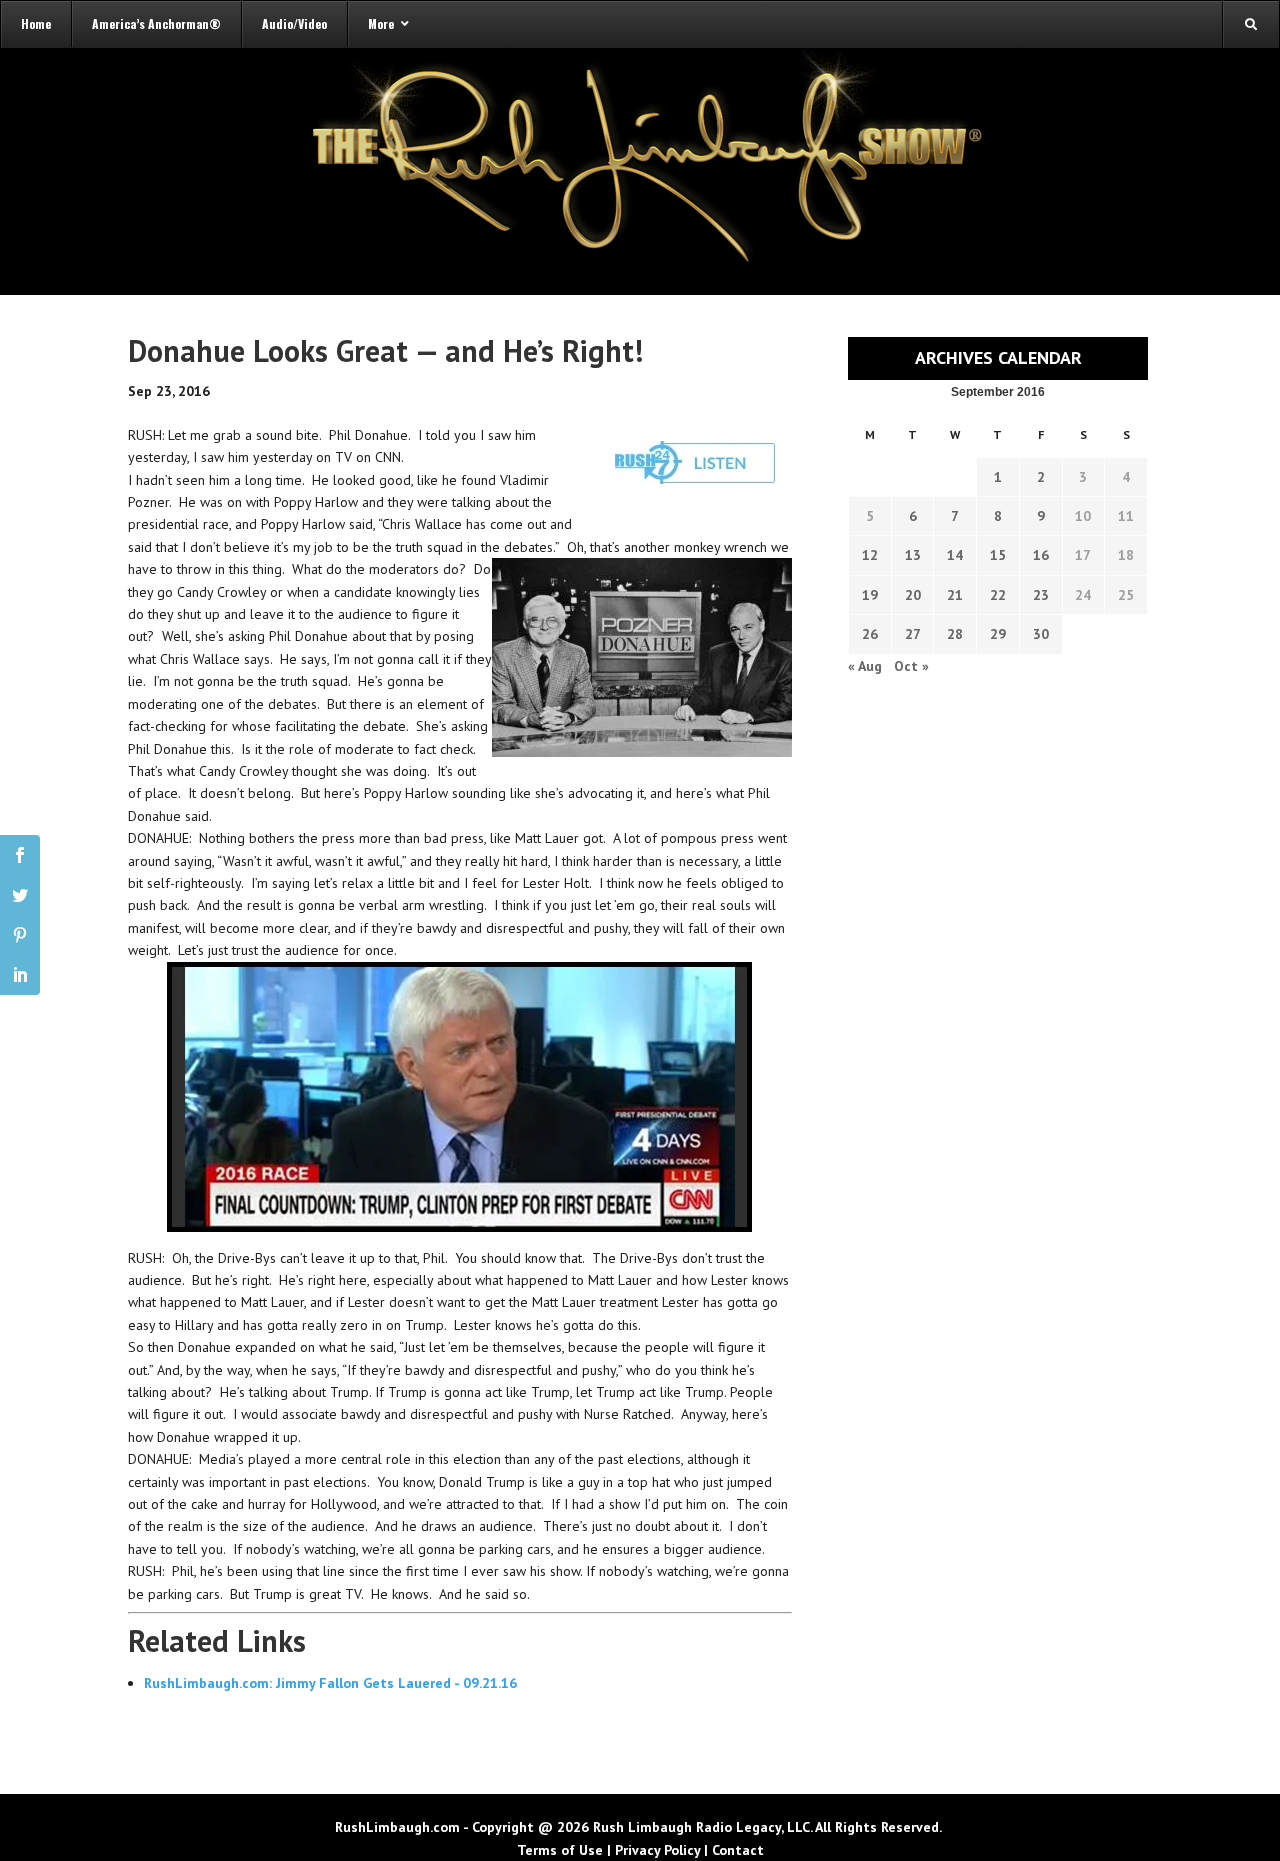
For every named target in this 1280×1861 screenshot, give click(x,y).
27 (913, 634)
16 (1041, 555)
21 (955, 595)
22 (998, 595)
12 (870, 555)
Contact (738, 1850)
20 (913, 595)
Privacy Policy (657, 1850)
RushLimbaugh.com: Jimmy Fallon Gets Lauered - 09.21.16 (330, 1683)
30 (1041, 634)
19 (870, 595)
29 (998, 634)
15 (998, 555)
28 (955, 634)
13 (913, 555)
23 (1041, 595)
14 (955, 555)
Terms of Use (560, 1850)
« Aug (865, 666)
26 (870, 634)
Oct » (911, 666)
